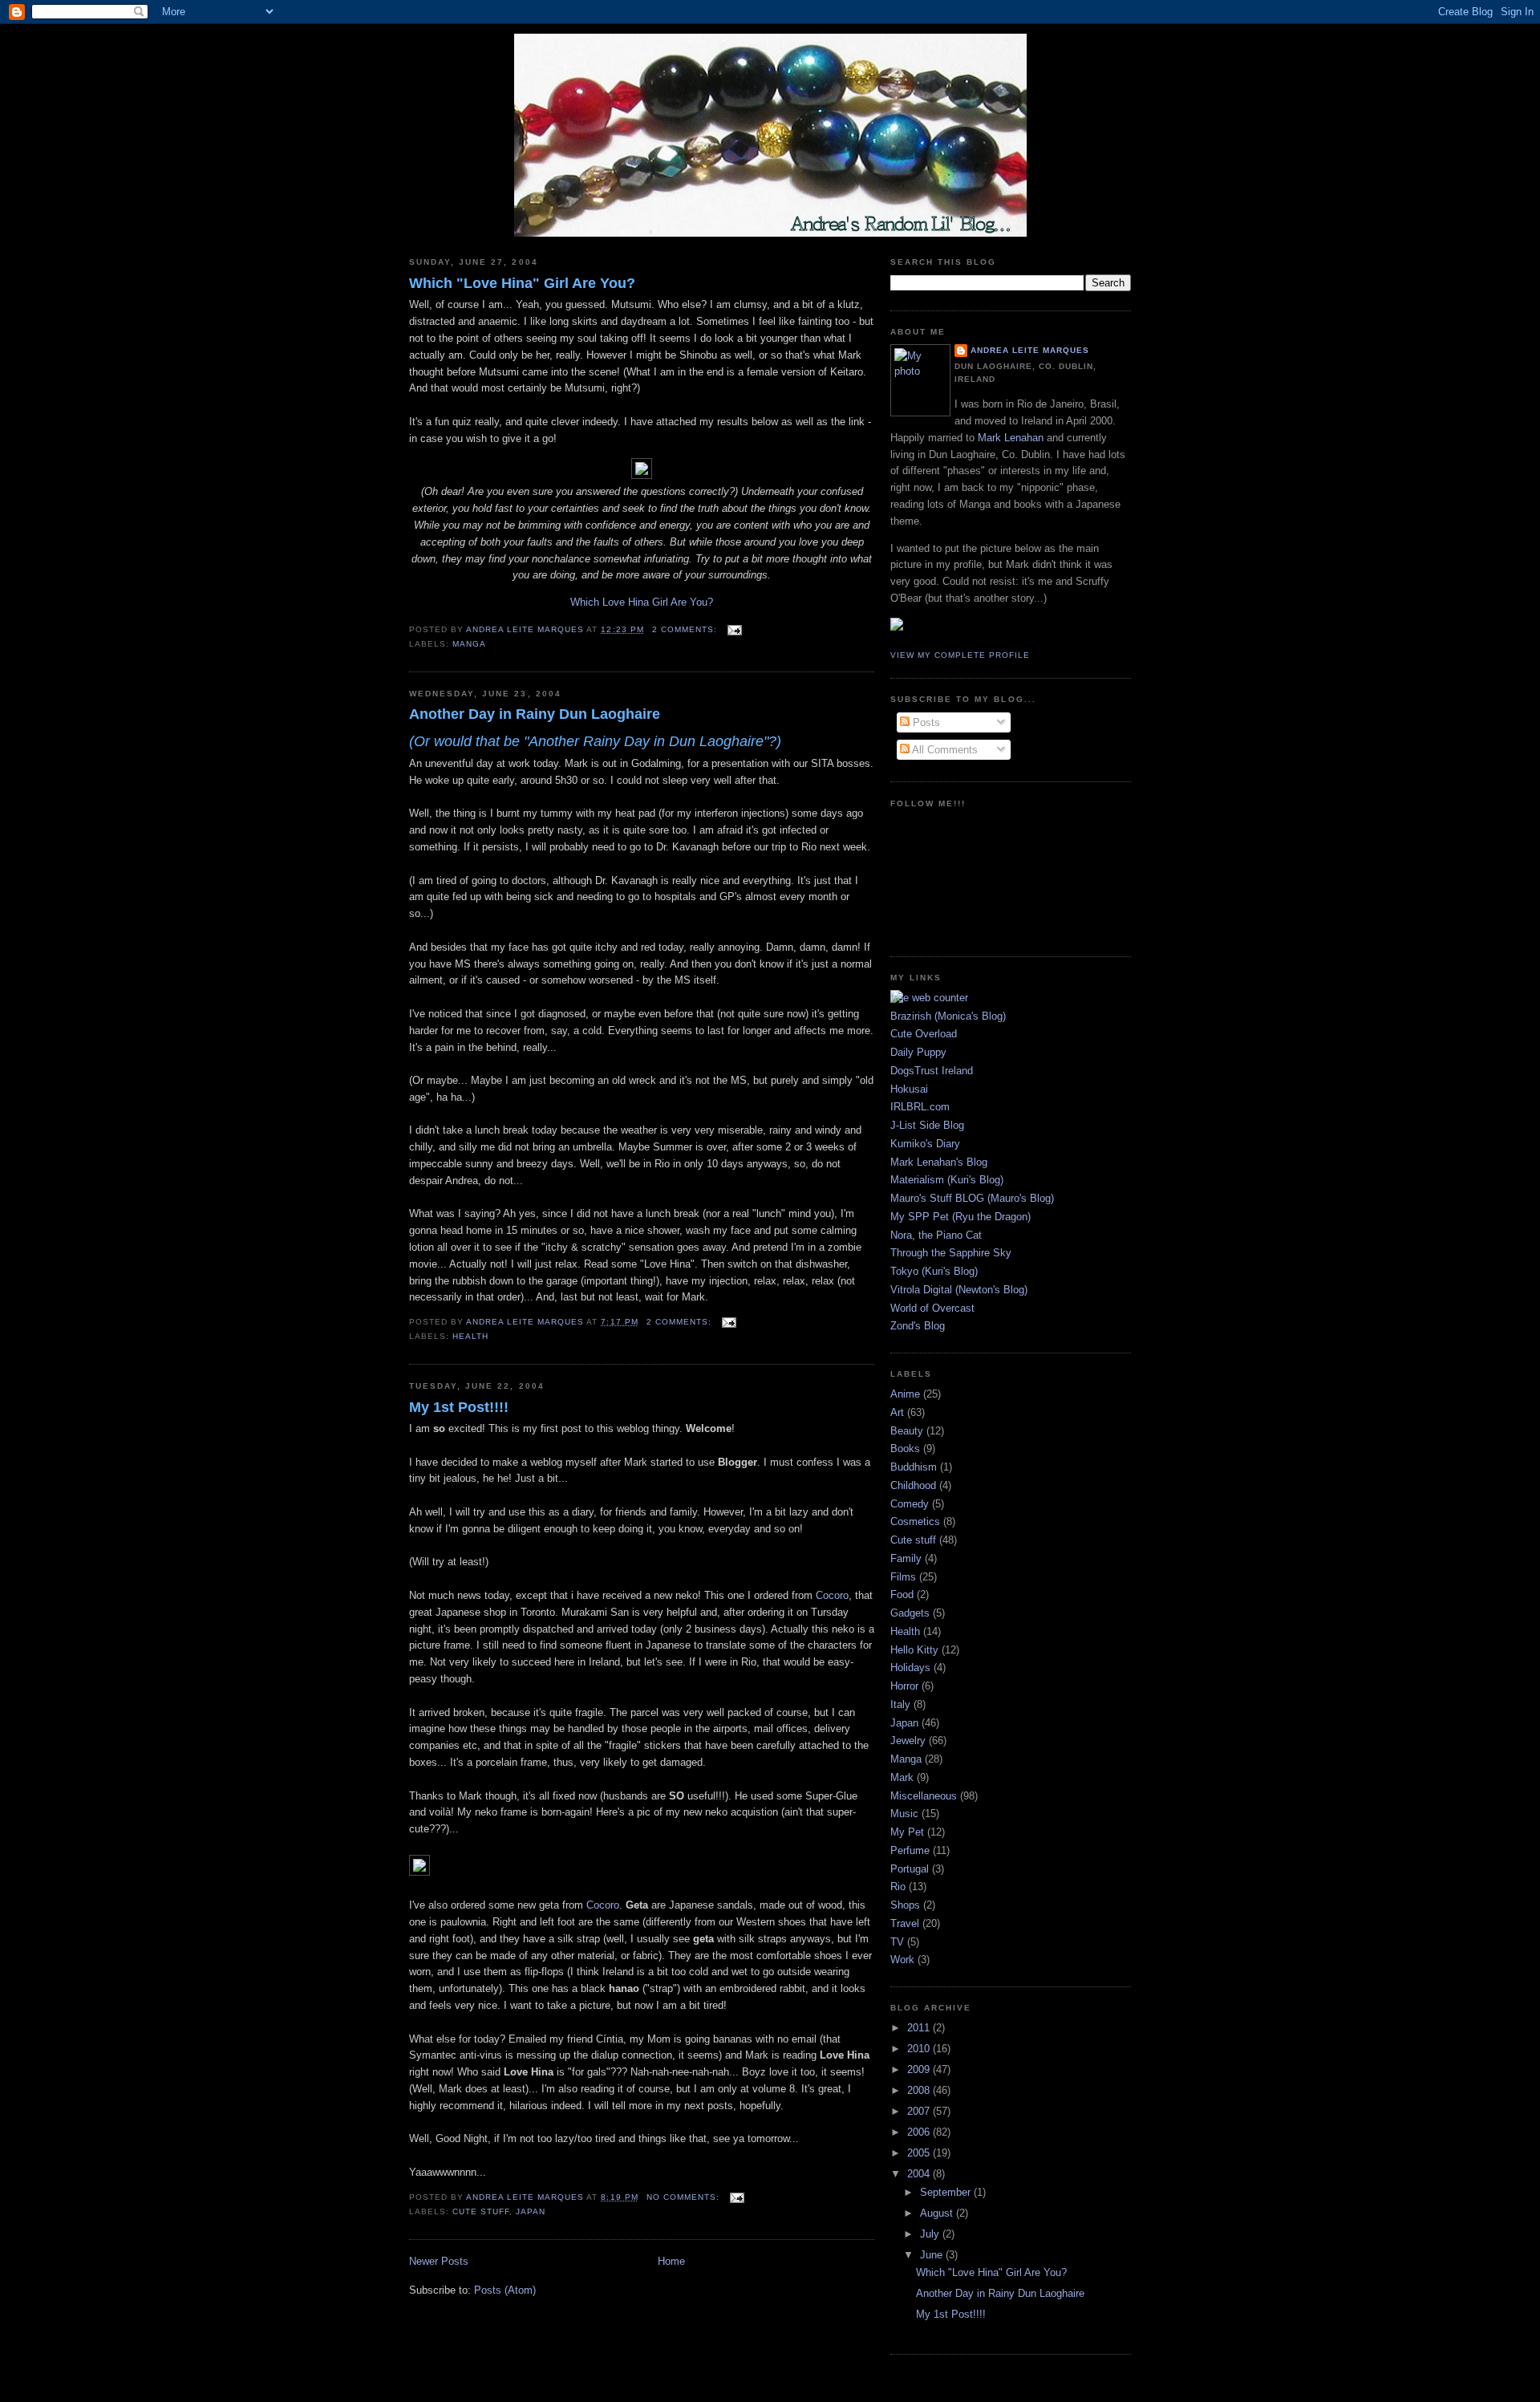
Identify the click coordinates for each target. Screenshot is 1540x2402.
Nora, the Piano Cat (936, 1235)
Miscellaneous (924, 1796)
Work (902, 1960)
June (933, 2255)
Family (906, 1558)
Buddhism (914, 1467)
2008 (920, 2090)
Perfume (910, 1850)
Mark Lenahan (1011, 438)
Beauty (907, 1431)
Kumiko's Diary (925, 1144)
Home (671, 2261)
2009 (920, 2069)
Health (470, 1336)
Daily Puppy (918, 1052)
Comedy (910, 1504)
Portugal (910, 1869)
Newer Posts (439, 2261)
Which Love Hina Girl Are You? (642, 602)
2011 (920, 2028)
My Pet (907, 1832)
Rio (898, 1887)
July (931, 2234)
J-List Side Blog (927, 1125)
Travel (905, 1923)
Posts (925, 722)
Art (897, 1412)
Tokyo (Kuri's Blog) (934, 1271)
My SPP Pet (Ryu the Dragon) (960, 1217)
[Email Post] (734, 629)
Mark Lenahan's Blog (939, 1162)
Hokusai (909, 1089)
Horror (904, 1686)
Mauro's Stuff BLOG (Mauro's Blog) (972, 1198)
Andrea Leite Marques (1030, 350)
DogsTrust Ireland (932, 1071)
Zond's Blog (918, 1326)
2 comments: (686, 629)
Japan (531, 2211)
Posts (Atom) (505, 2290)
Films (903, 1577)
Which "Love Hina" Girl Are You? (522, 283)
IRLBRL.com (920, 1107)
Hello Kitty (914, 1650)
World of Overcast (932, 1308)
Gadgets (910, 1613)
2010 (920, 2049)
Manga (469, 644)
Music (904, 1814)
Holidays (910, 1668)
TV (897, 1942)
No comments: (685, 2197)
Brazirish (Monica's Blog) (948, 1016)
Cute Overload (924, 1034)
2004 (920, 2174)
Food (902, 1595)
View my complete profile (960, 655)
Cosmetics (915, 1522)
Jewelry (908, 1741)
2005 (920, 2153)
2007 (920, 2111)
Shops (905, 1905)
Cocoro (832, 1595)
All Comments (944, 750)
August (938, 2213)
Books (905, 1449)
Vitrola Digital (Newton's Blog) (959, 1290)
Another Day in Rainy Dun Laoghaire (535, 714)
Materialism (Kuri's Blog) (947, 1180)
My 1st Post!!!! (459, 1407)
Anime (905, 1394)
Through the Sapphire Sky (951, 1253)
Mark (902, 1777)
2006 (920, 2132)
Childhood (913, 1485)
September (947, 2192)
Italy (900, 1704)
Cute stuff (481, 2211)
